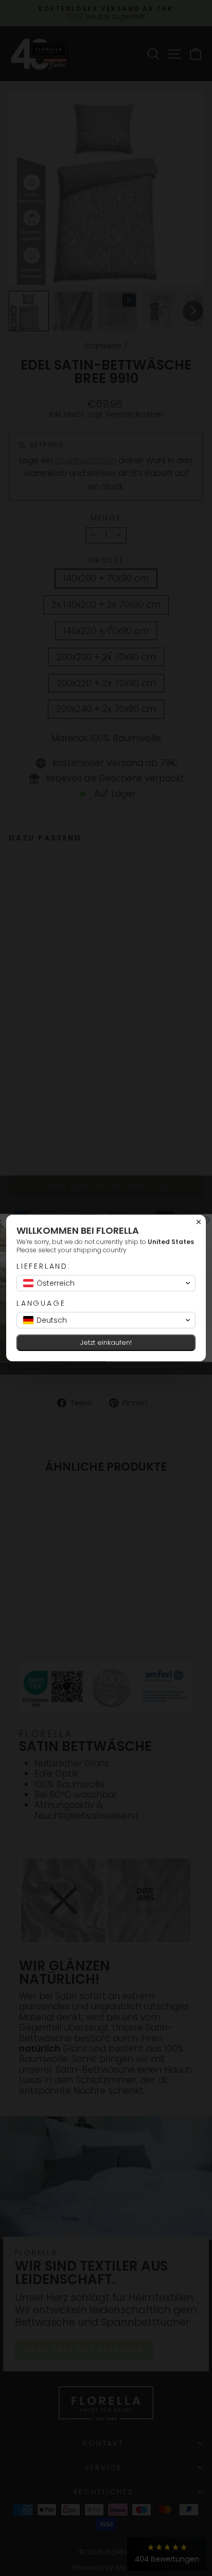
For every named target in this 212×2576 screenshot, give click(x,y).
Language (41, 1303)
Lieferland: (44, 1266)
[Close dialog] (199, 1222)
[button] (106, 1283)
